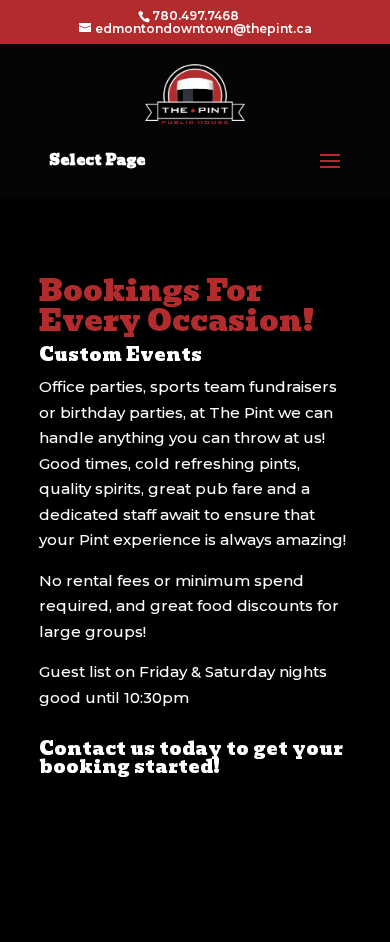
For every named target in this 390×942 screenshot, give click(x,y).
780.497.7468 (195, 15)
